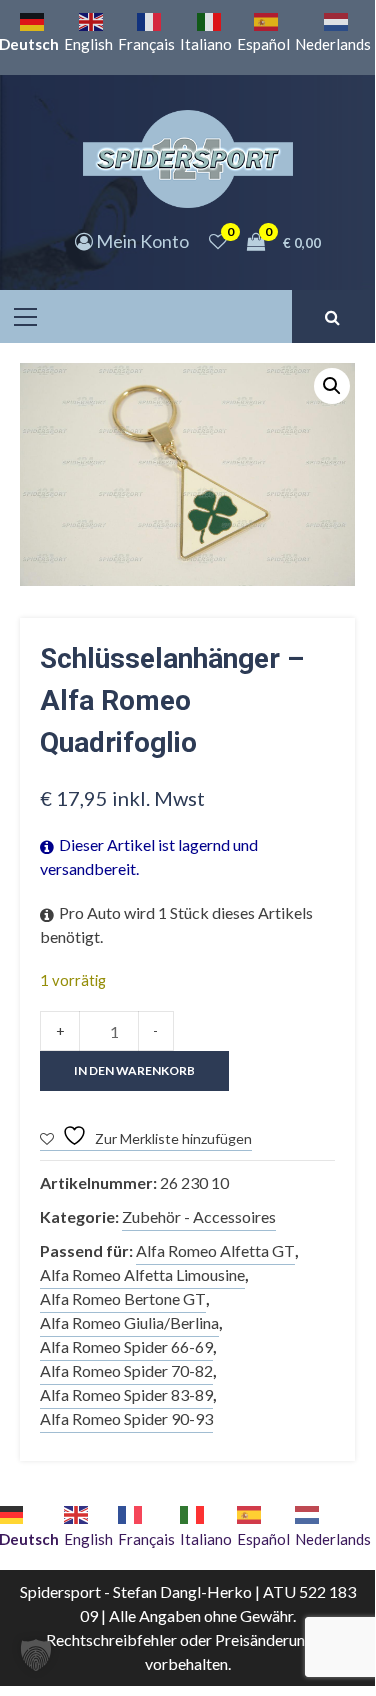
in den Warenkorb (134, 1070)
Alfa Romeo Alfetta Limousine (142, 1274)
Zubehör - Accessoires (199, 1216)
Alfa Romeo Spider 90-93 (126, 1418)
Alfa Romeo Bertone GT (123, 1298)
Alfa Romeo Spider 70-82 (126, 1370)
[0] (218, 241)
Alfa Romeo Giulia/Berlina (129, 1322)
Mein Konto (141, 241)
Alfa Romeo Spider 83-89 (126, 1394)
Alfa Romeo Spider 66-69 (126, 1346)
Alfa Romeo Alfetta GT (215, 1250)
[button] (332, 386)
